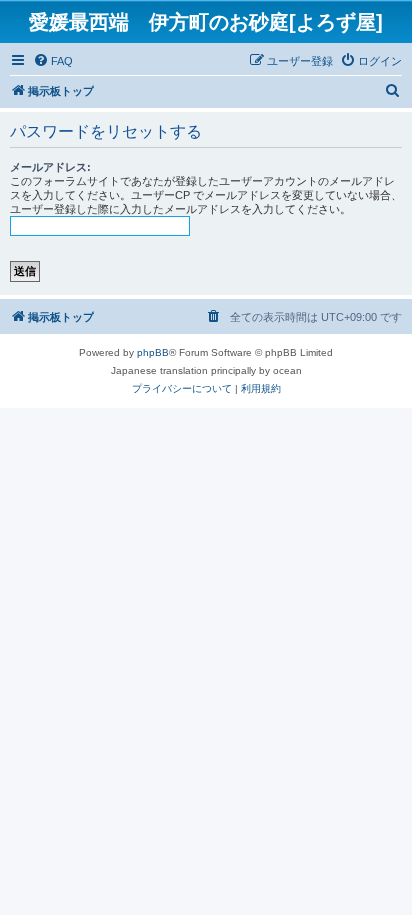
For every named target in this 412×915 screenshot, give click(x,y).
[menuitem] (53, 61)
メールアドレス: (50, 167)
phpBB (153, 352)
